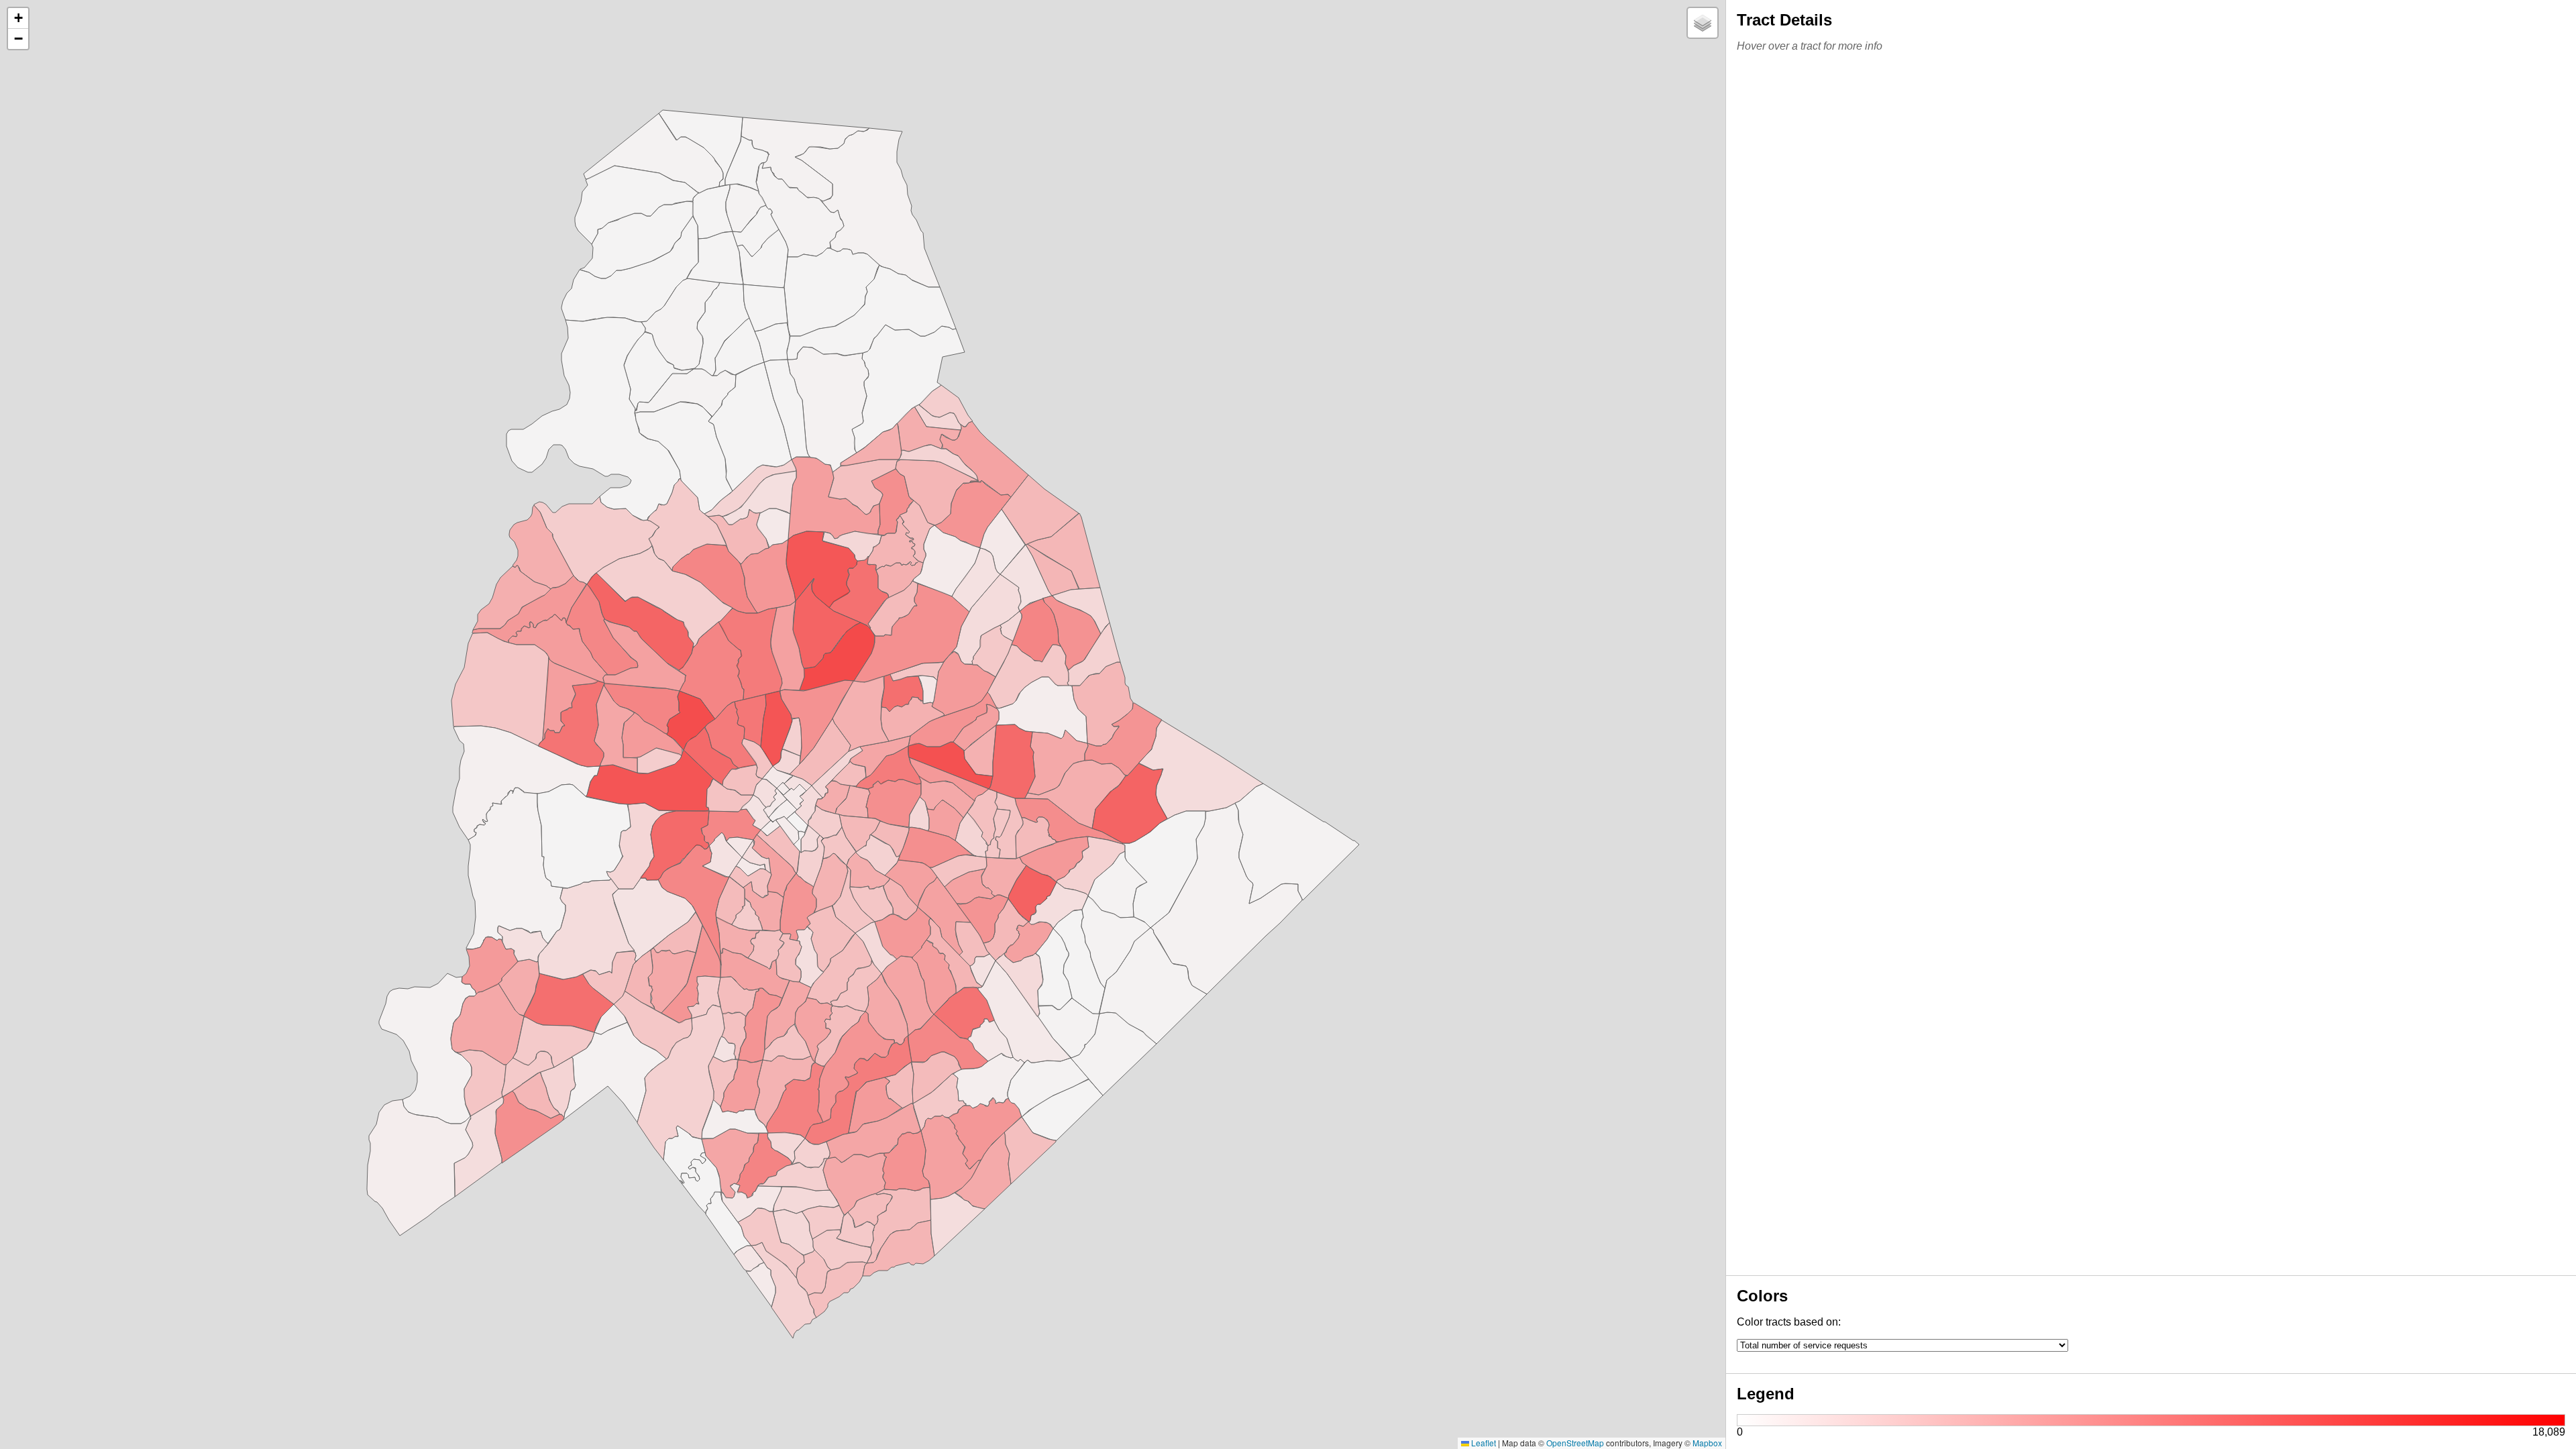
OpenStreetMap (1575, 1443)
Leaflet (1483, 1443)
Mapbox (1707, 1443)
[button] (18, 18)
